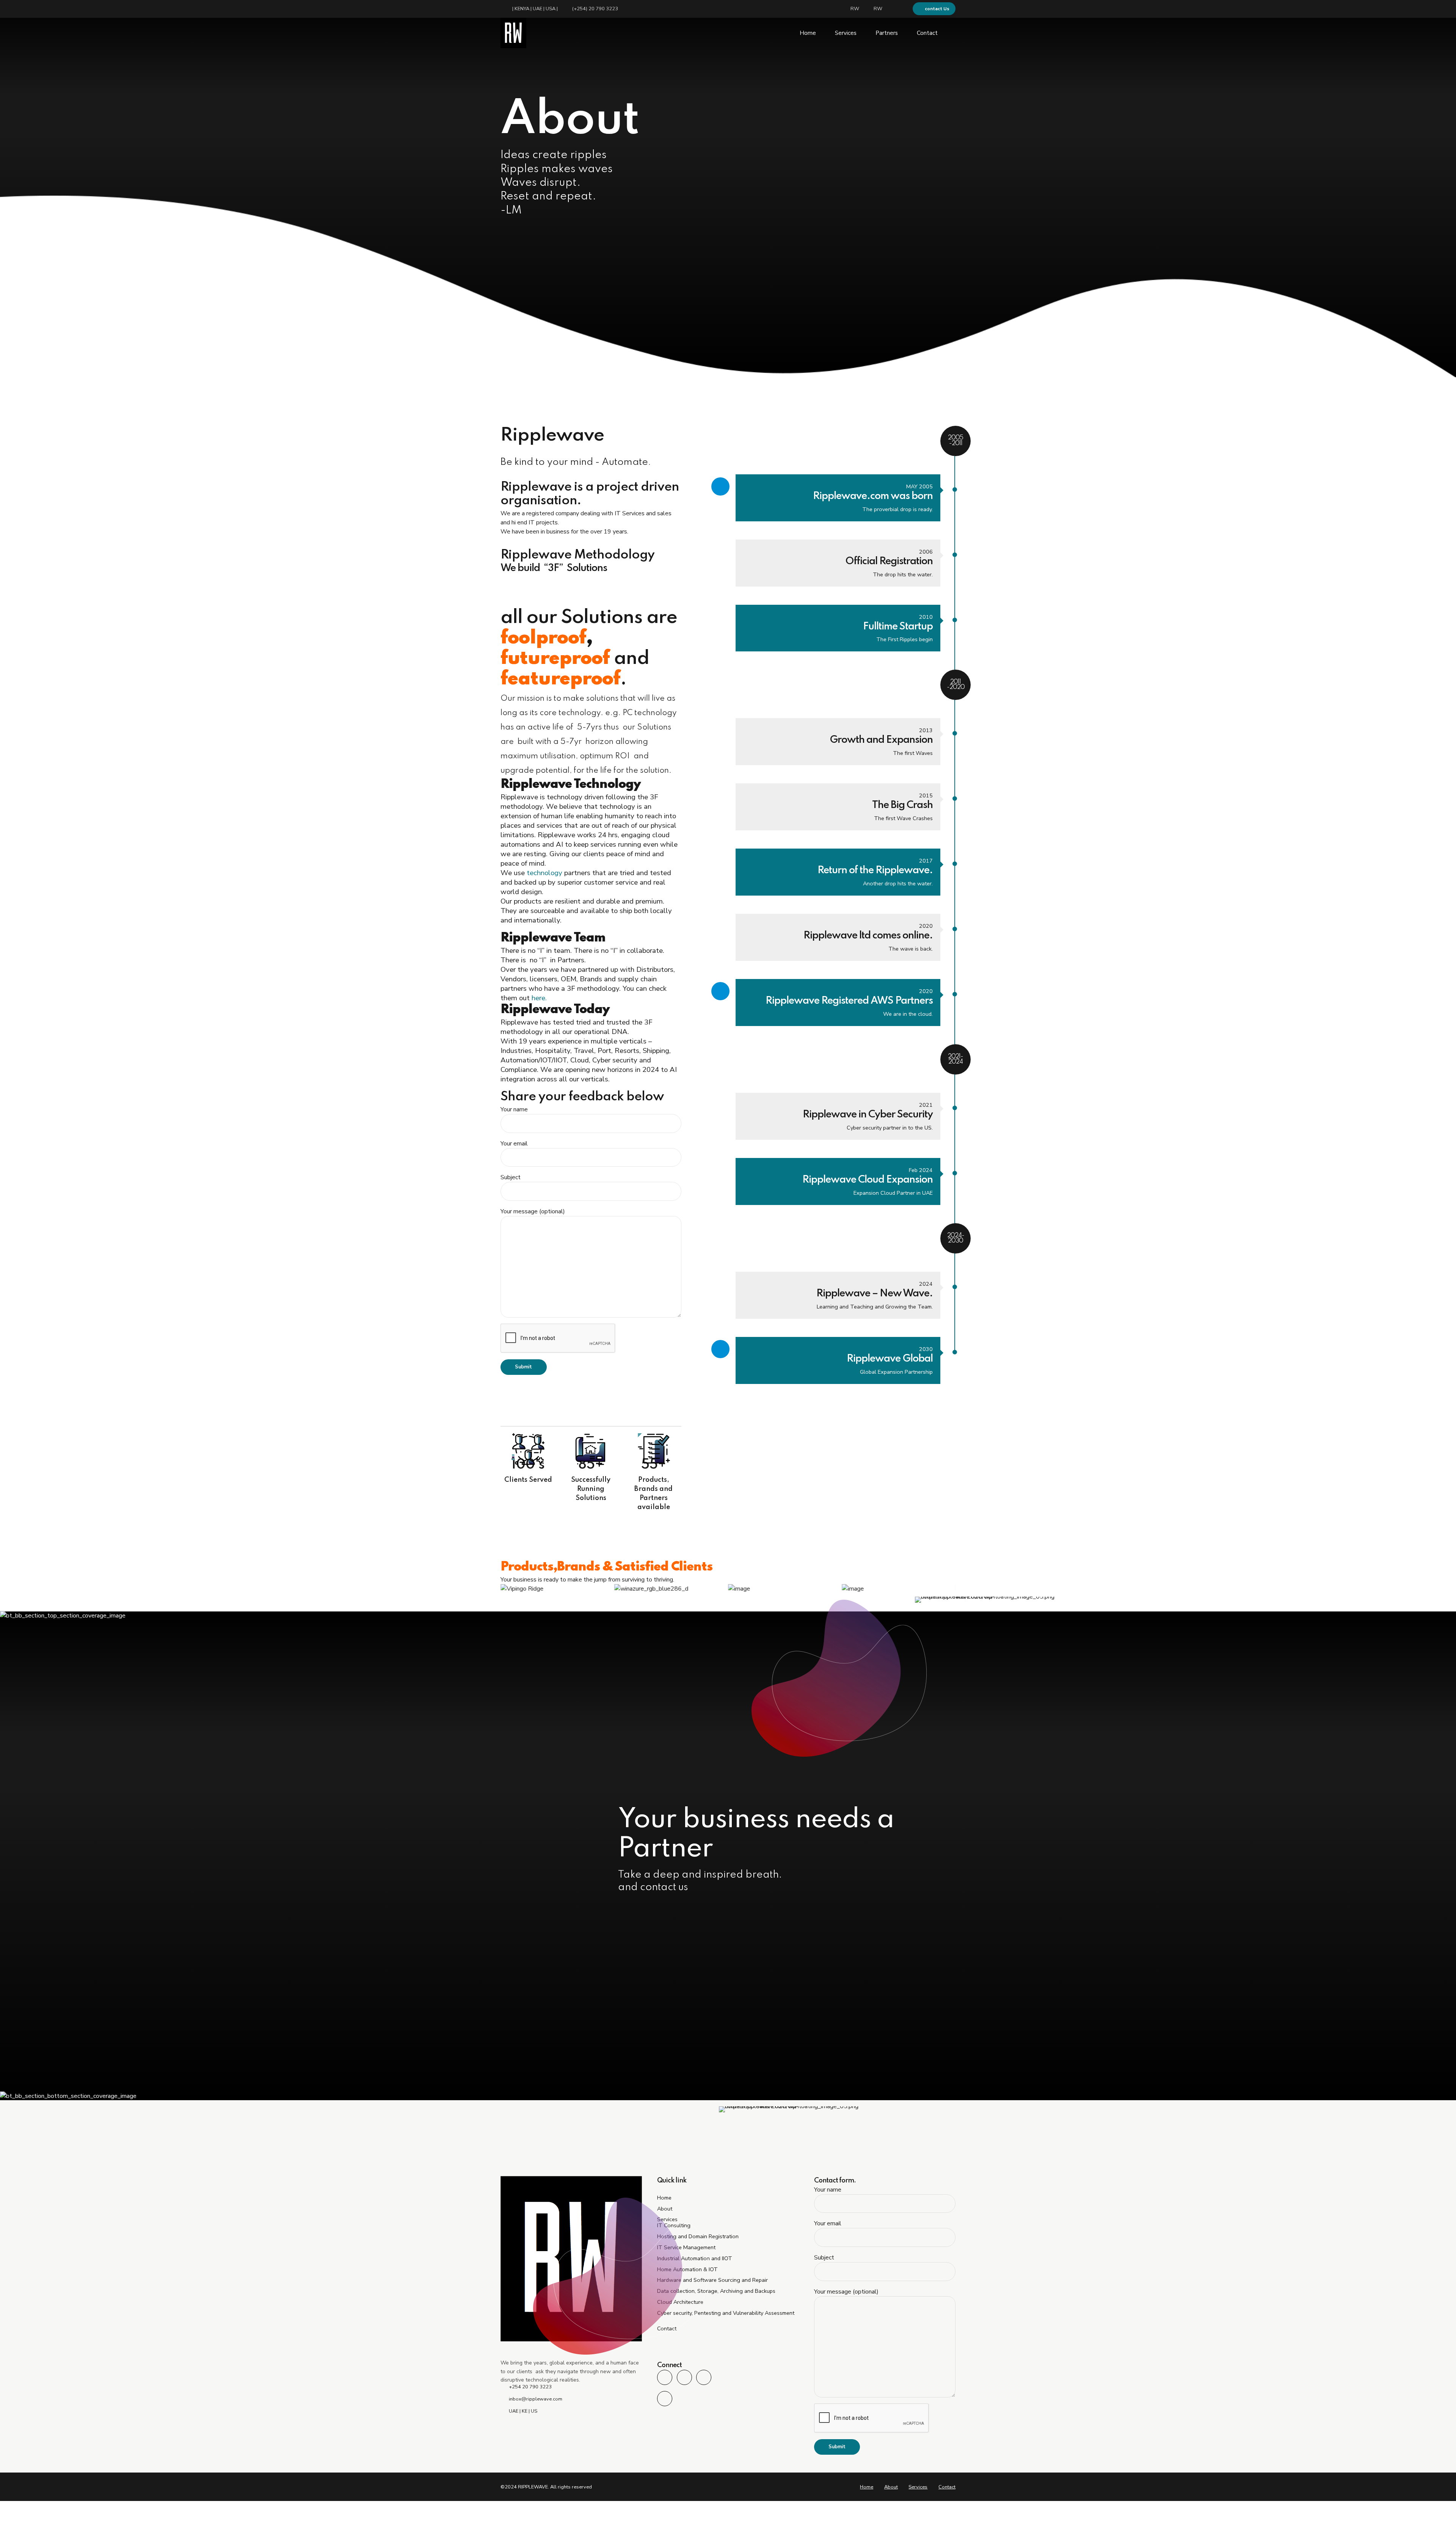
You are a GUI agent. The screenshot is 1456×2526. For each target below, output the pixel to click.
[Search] (953, 33)
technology (544, 873)
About (891, 2487)
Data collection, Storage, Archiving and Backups (716, 2291)
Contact (927, 33)
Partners (887, 33)
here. (539, 998)
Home (808, 33)
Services (846, 33)
